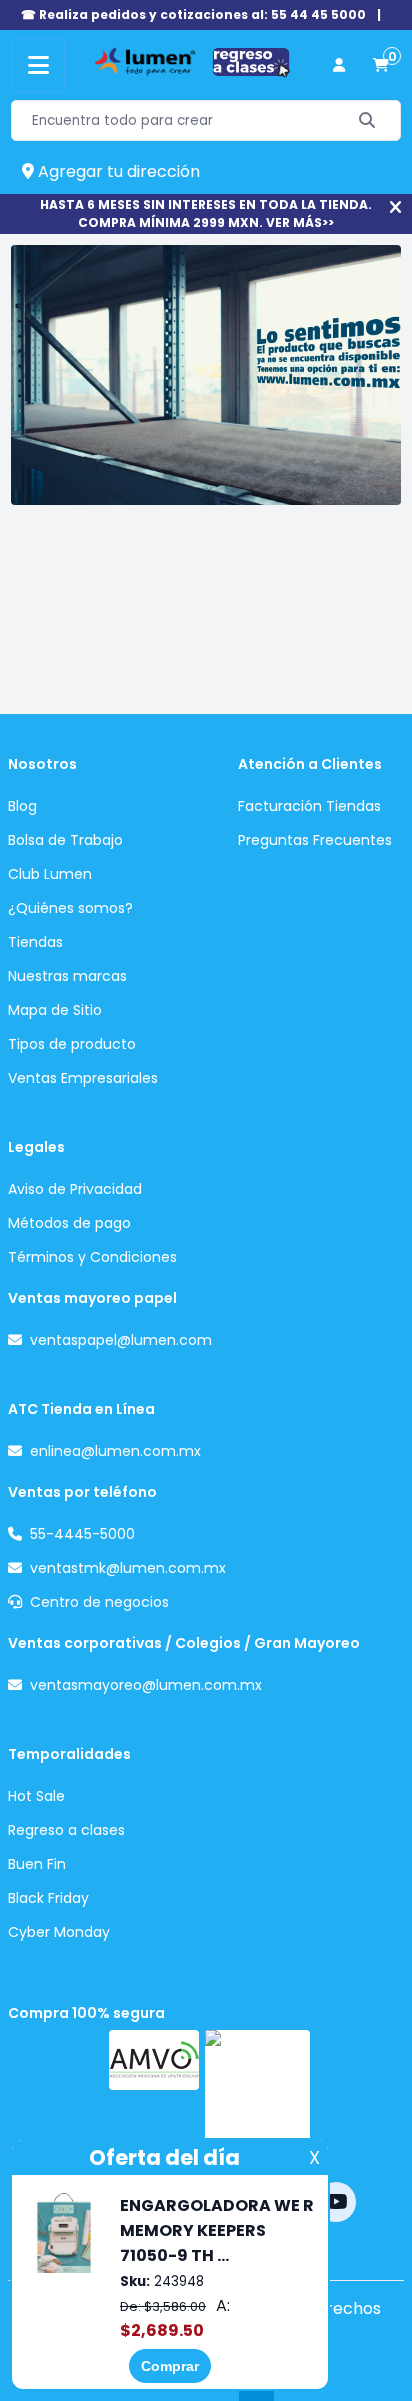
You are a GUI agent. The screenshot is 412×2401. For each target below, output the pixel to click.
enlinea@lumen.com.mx (115, 1451)
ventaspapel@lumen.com (121, 1340)
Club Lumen (50, 874)
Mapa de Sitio (55, 1010)
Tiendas (35, 942)
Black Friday (48, 1898)
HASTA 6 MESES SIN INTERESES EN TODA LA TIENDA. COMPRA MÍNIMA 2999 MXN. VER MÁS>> (206, 213)
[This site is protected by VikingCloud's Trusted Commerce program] (257, 2093)
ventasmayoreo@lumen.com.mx (146, 1685)
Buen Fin (37, 1864)
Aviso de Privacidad (75, 1189)
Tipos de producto (72, 1044)
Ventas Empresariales (83, 1078)
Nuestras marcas (67, 976)
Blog (22, 806)
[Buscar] (367, 120)
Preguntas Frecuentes (315, 840)
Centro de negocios (99, 1602)
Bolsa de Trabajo (65, 840)
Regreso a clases (66, 1830)
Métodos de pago (69, 1223)
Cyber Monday (59, 1932)
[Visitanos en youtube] (336, 2202)
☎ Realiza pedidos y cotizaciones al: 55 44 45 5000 (193, 14)
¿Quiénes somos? (70, 908)
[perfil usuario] (339, 65)
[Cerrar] (395, 207)
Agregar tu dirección (117, 171)
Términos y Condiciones (92, 1257)
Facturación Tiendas (309, 806)
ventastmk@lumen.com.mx (128, 1568)
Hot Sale (36, 1796)
